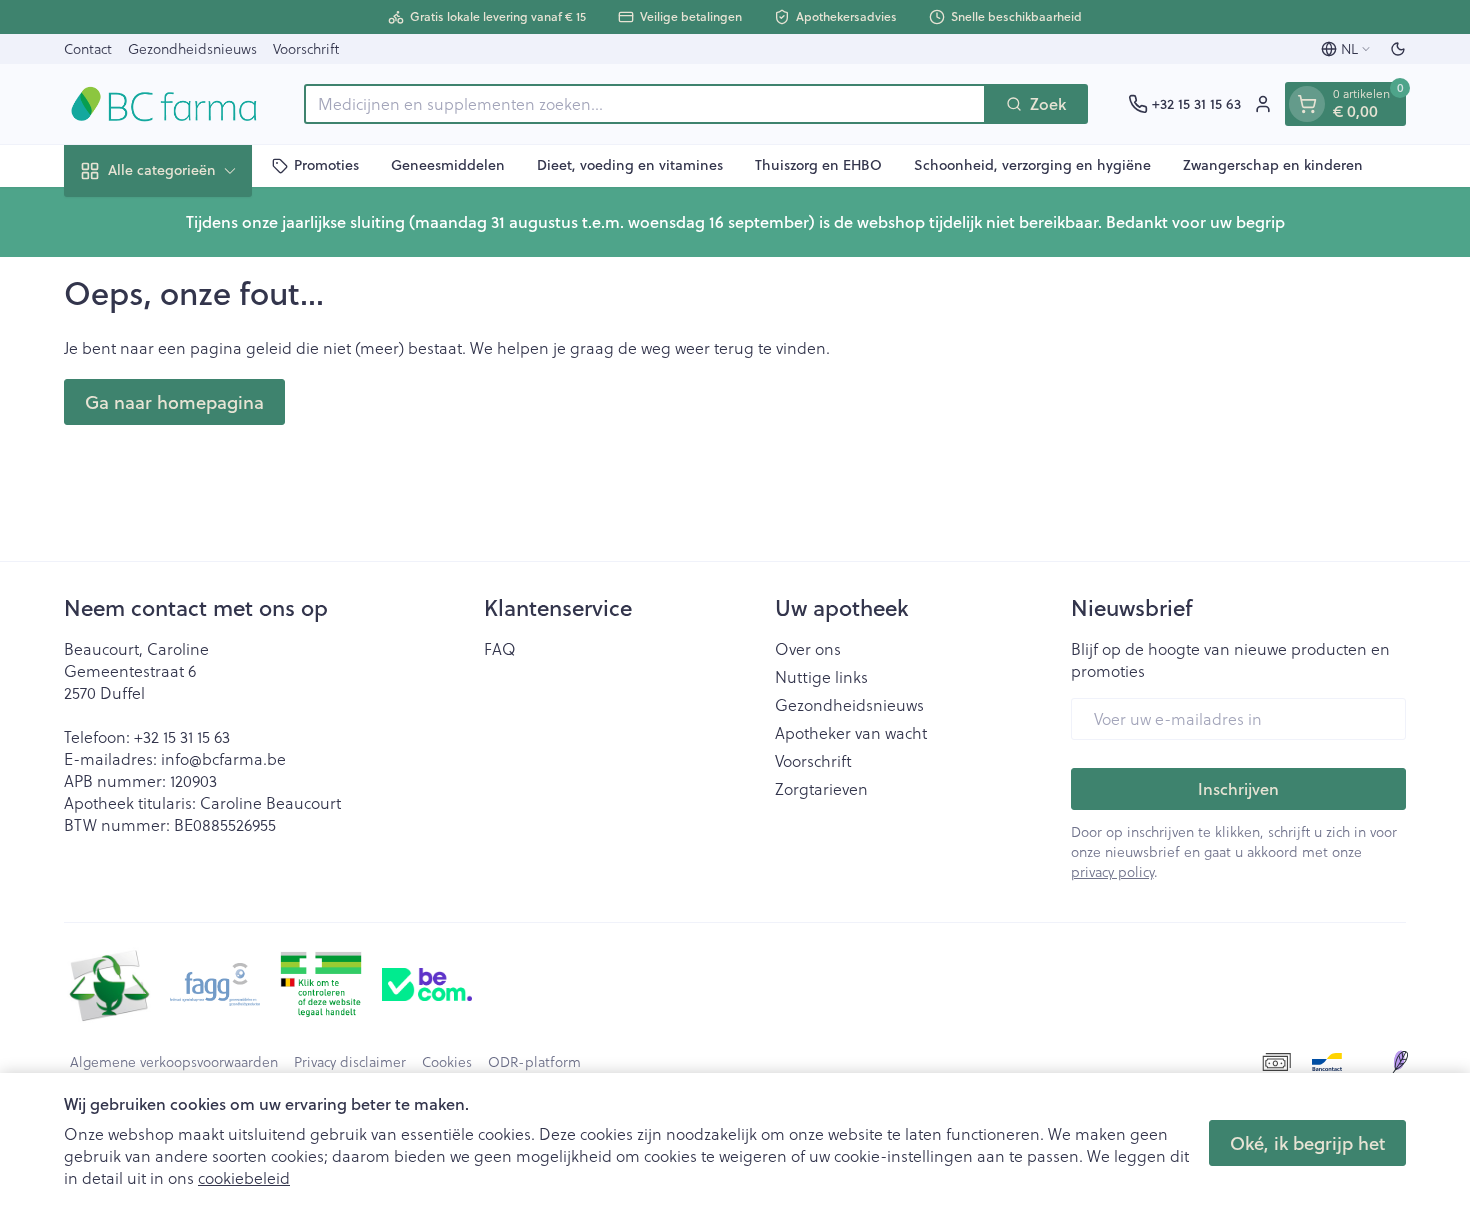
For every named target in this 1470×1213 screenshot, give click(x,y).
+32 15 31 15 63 (182, 736)
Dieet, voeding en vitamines (630, 165)
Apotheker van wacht (851, 733)
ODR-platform (534, 1062)
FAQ (500, 649)
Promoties (326, 165)
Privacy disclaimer (350, 1062)
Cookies (447, 1062)
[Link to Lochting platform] (1400, 1062)
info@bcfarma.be (223, 758)
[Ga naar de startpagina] (164, 104)
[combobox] (645, 104)
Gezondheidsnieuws (192, 48)
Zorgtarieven (821, 789)
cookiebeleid (244, 1177)
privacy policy (1112, 871)
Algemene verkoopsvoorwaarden (174, 1062)
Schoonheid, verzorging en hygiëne (1032, 165)
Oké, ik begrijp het (1307, 1143)
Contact (88, 48)
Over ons (808, 649)
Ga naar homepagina (174, 402)
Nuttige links (821, 677)
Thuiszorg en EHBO (818, 165)
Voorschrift (306, 48)
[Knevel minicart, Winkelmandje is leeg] (1307, 104)
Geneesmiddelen (448, 165)
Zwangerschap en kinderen (1273, 165)
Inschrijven (1238, 788)
